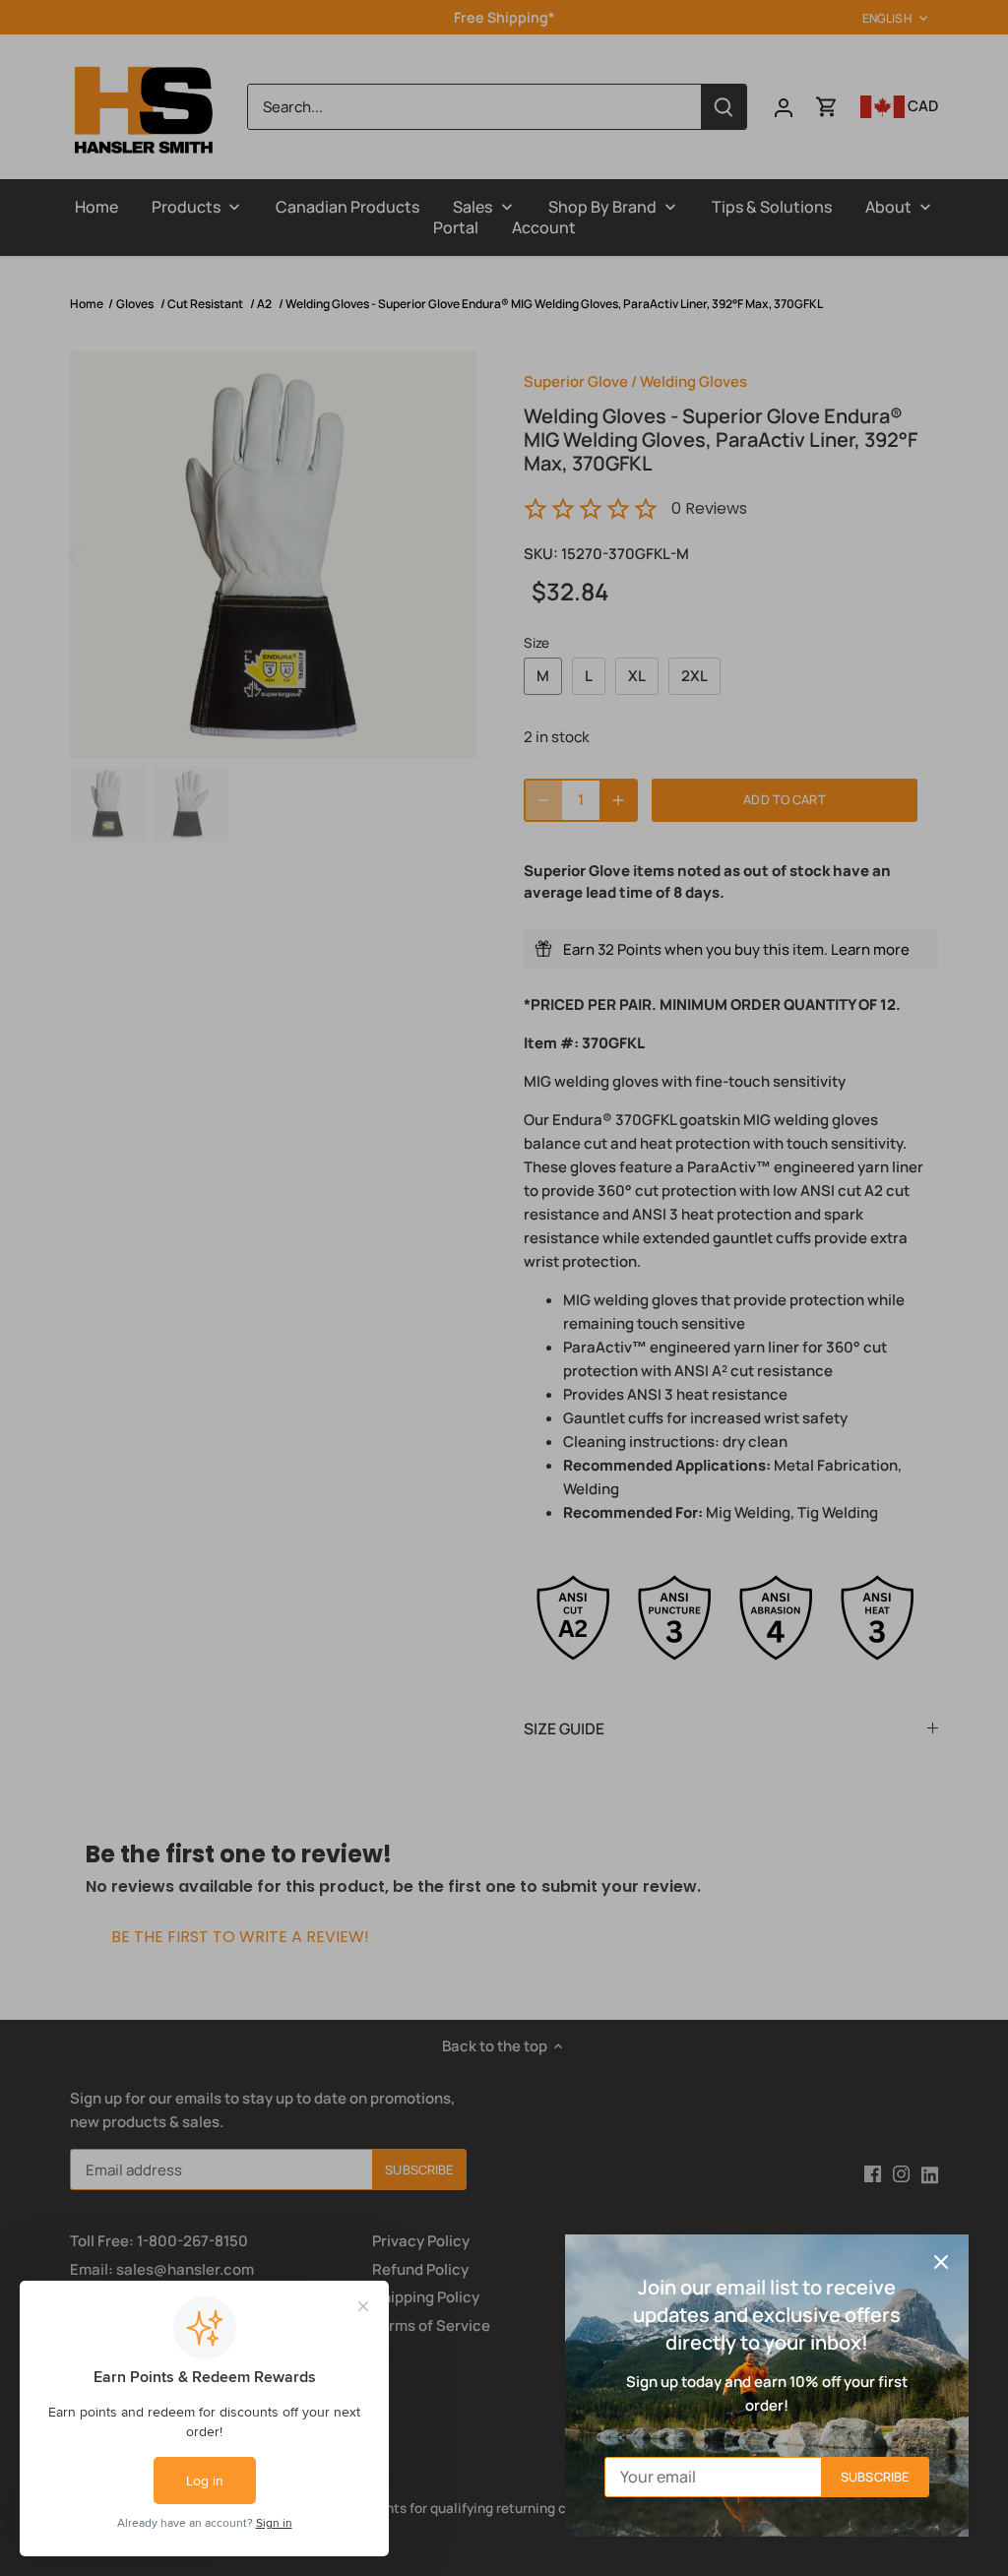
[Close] (941, 2262)
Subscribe (875, 2477)
